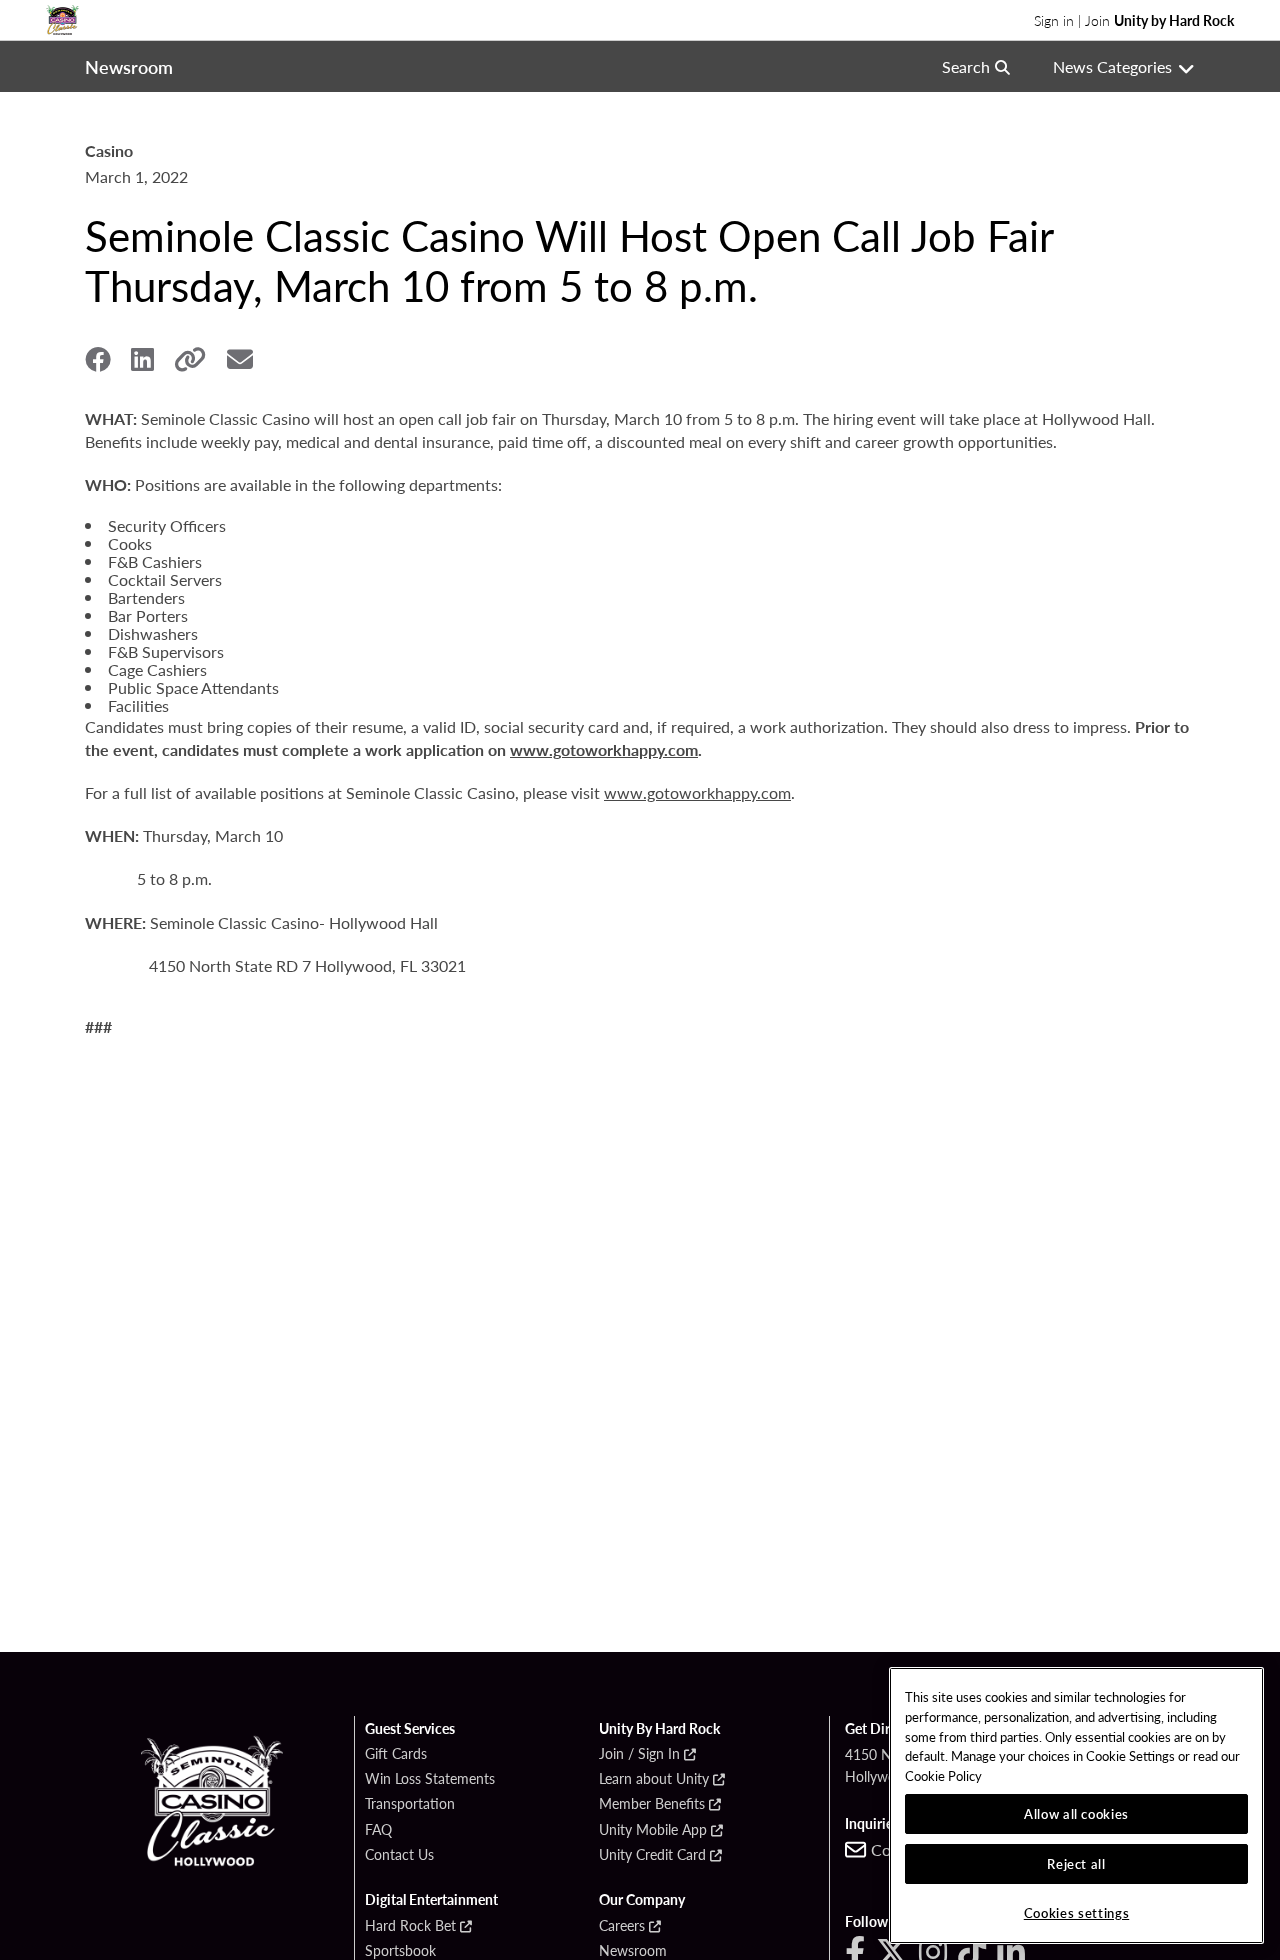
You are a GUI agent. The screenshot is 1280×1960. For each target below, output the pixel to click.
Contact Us (399, 1855)
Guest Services (410, 1729)
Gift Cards (396, 1754)
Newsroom (633, 1951)
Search (966, 66)
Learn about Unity (654, 1779)
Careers (622, 1926)
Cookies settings (1077, 1912)
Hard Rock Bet (410, 1926)
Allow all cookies (1076, 1813)
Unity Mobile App (653, 1830)
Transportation (410, 1804)
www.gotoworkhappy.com (604, 749)
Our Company (642, 1900)
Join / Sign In (639, 1754)
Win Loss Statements (430, 1779)
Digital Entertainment (431, 1900)
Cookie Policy (943, 1775)
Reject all (1076, 1863)
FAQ (378, 1830)
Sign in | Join (1134, 20)
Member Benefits (652, 1804)
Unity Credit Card (652, 1855)
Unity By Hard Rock (659, 1729)
